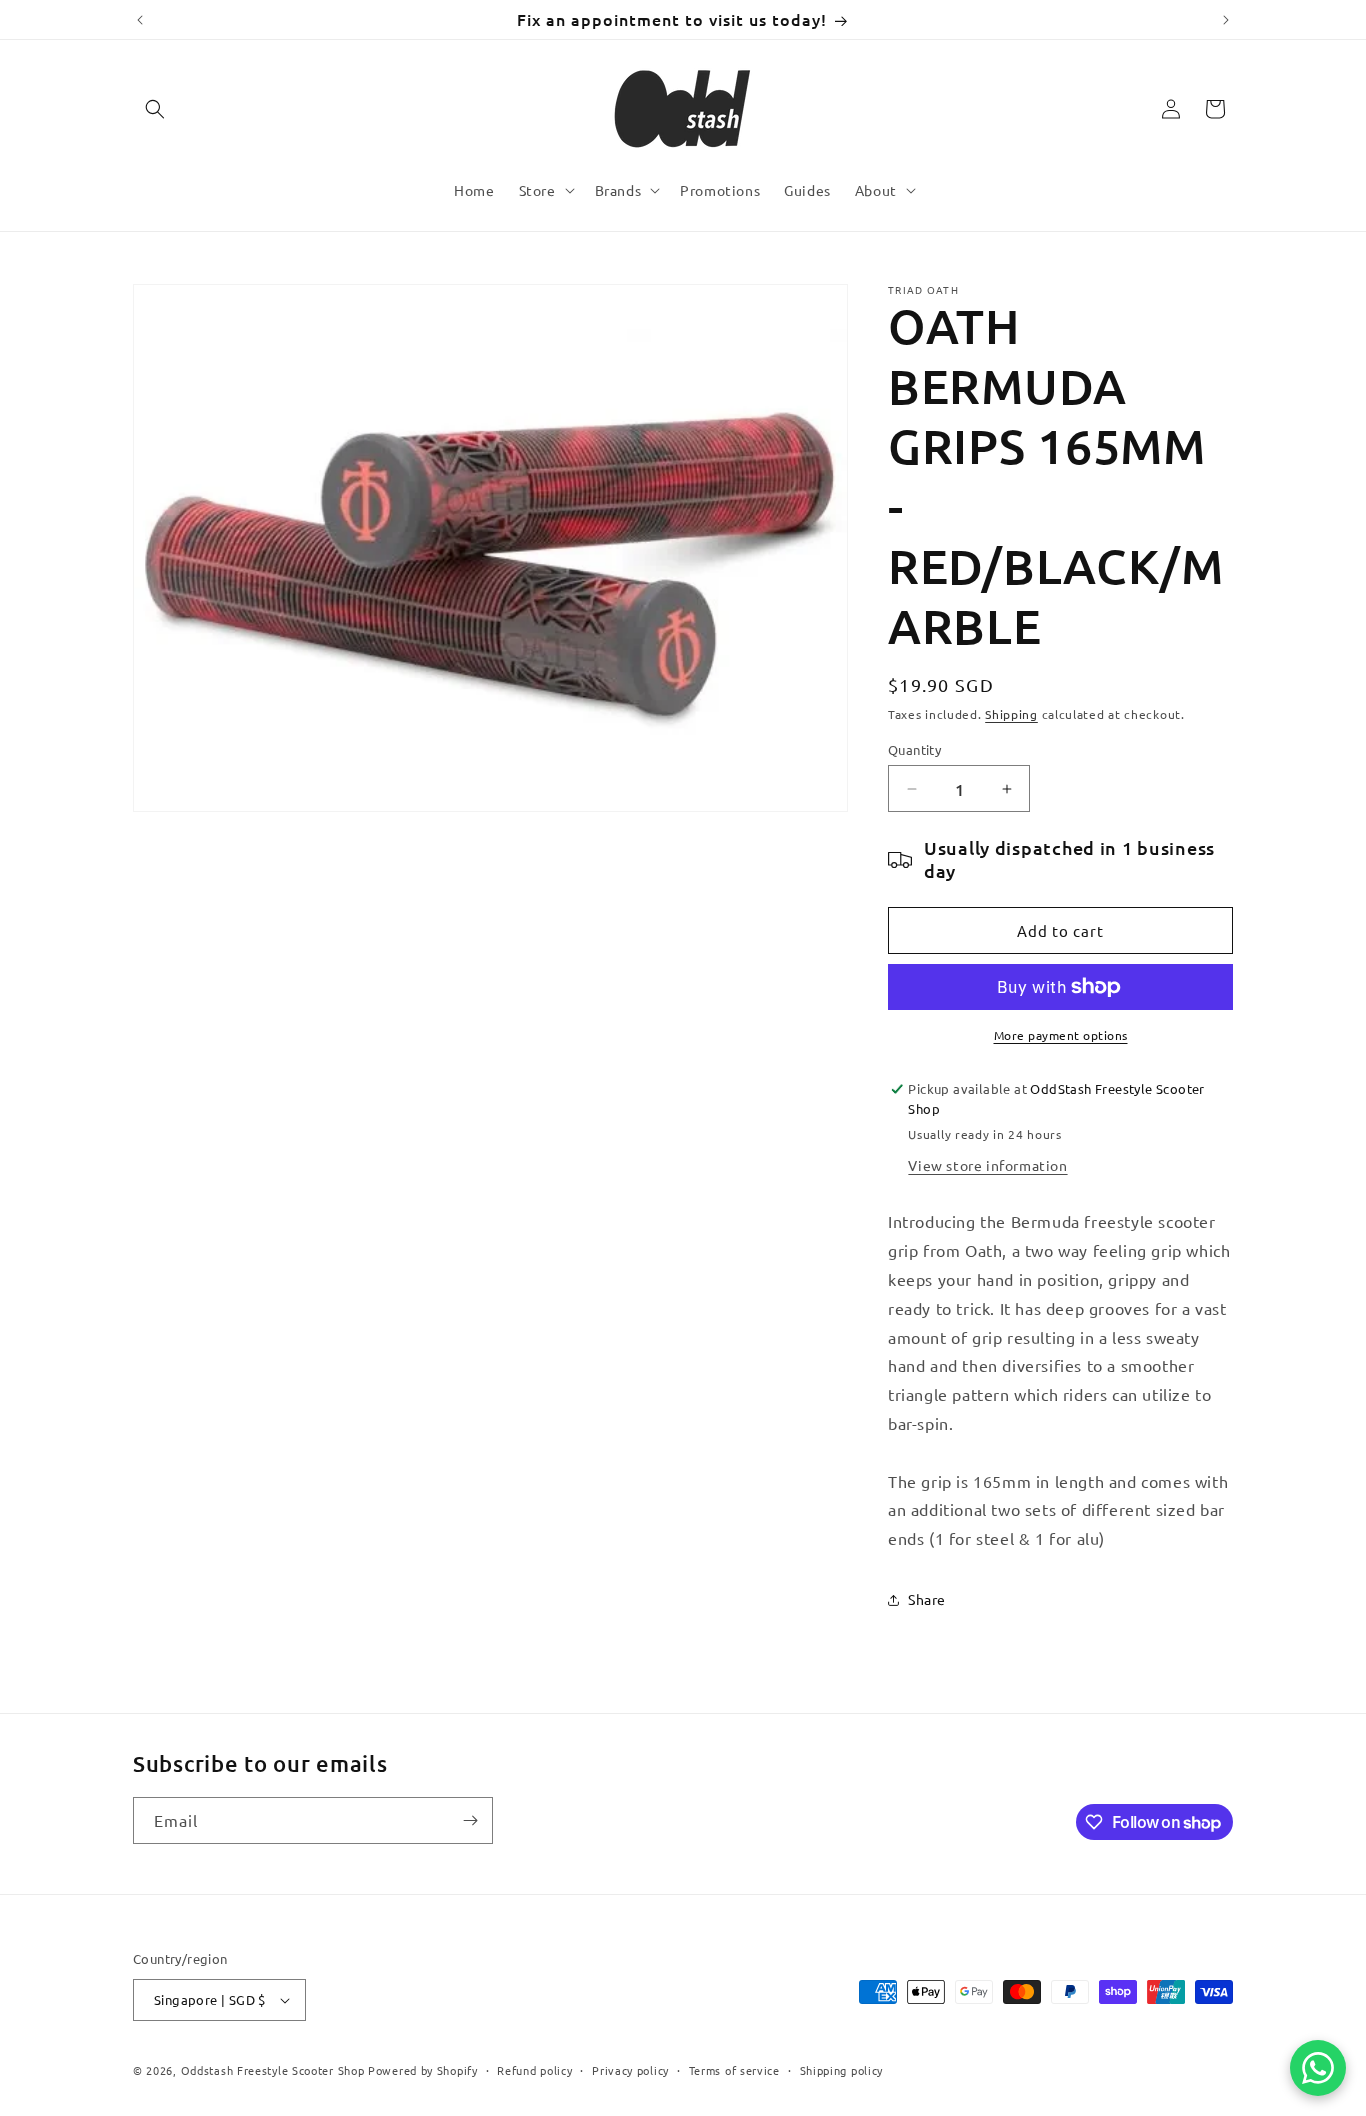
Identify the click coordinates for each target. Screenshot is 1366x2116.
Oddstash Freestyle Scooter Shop (273, 2070)
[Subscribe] (470, 1820)
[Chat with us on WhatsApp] (1318, 2068)
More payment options (1061, 1035)
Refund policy (534, 2069)
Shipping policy (842, 2069)
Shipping (1011, 714)
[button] (155, 109)
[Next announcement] (1226, 20)
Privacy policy (630, 2069)
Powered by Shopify (423, 2070)
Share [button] (927, 1599)
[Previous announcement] (140, 20)
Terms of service (734, 2069)
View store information (987, 1165)
